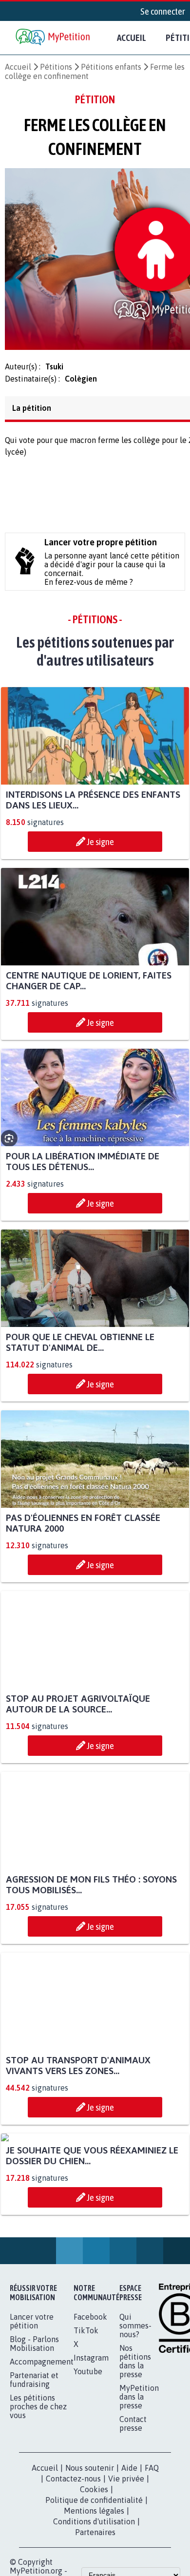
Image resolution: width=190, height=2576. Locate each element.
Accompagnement (42, 2458)
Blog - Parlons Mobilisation (34, 2440)
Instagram (91, 2454)
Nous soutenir (90, 2564)
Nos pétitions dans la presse (135, 2458)
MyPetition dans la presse (139, 2493)
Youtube (88, 2468)
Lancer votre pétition (32, 2418)
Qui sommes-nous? (135, 2422)
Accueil (132, 38)
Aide (129, 2564)
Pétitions (56, 67)
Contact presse (133, 2520)
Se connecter (163, 11)
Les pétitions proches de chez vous (38, 2503)
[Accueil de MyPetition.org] (54, 38)
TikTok (86, 2427)
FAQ (152, 2564)
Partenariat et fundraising (34, 2476)
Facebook (90, 2413)
